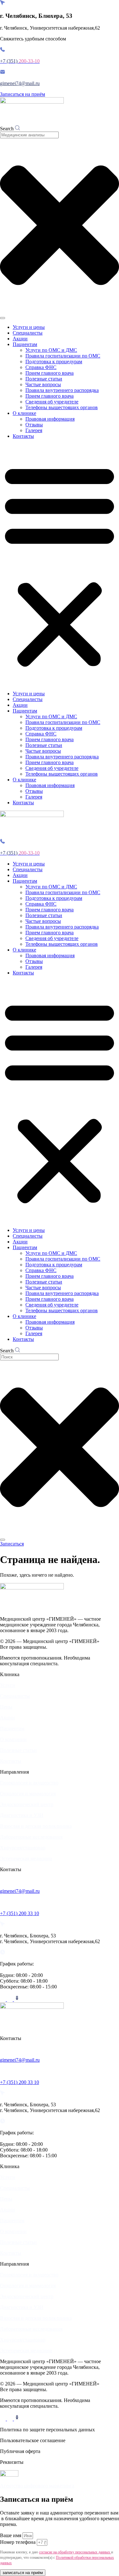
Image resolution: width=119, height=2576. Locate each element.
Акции (20, 339)
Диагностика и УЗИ (22, 1815)
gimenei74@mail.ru (20, 83)
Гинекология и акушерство (29, 1783)
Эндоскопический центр (27, 1804)
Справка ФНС (41, 367)
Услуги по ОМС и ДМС (51, 350)
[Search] (3, 318)
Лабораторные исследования (31, 1837)
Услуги (8, 1685)
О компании (13, 1739)
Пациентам (25, 344)
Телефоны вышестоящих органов (62, 407)
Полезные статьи (44, 379)
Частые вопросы (43, 384)
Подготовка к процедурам (54, 362)
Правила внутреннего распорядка (62, 390)
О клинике (24, 413)
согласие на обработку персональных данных (75, 2552)
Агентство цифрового (25, 2486)
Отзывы (34, 425)
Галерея (34, 430)
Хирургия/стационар (23, 1848)
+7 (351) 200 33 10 (20, 1913)
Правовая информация (50, 419)
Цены (6, 1707)
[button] (60, 565)
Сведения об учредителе (52, 402)
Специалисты (28, 333)
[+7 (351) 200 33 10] (3, 1903)
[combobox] (29, 135)
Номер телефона (18, 2542)
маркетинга (62, 2486)
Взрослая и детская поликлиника (36, 1826)
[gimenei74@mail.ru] (2, 1880)
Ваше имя (11, 2535)
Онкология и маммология (28, 1794)
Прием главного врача (50, 373)
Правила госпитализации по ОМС (63, 356)
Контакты (23, 436)
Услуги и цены (29, 327)
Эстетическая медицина (26, 1859)
